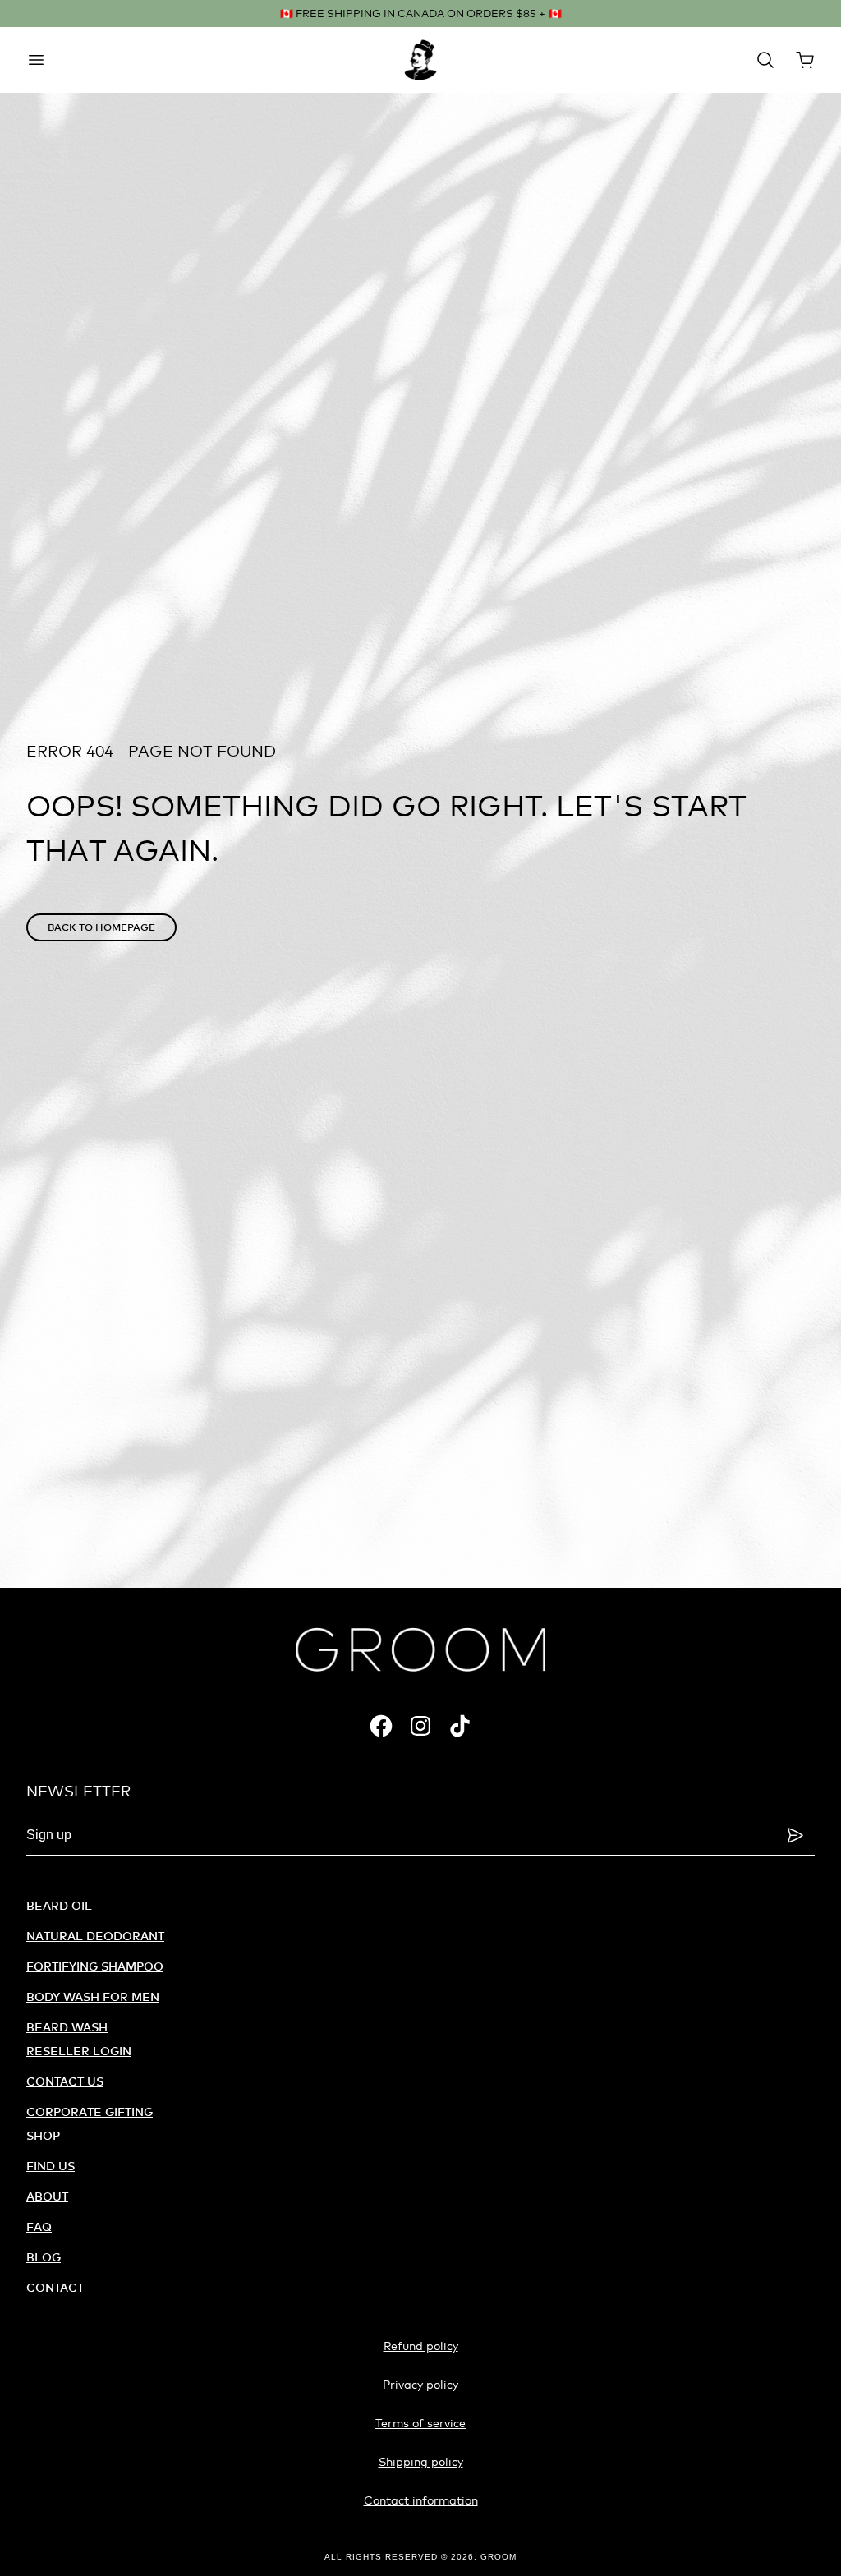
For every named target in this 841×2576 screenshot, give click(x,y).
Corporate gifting (90, 2111)
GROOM (499, 2557)
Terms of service (420, 2423)
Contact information (421, 2500)
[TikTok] (460, 1726)
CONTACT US (65, 2081)
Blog (44, 2257)
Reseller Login (79, 2051)
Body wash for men (93, 1996)
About (47, 2196)
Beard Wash (67, 2027)
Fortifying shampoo (95, 1966)
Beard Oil (59, 1905)
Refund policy (421, 2346)
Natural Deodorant (95, 1936)
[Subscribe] (795, 1835)
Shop (43, 2135)
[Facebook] (381, 1726)
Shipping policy (421, 2461)
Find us (51, 2166)
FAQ (39, 2226)
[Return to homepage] (420, 1649)
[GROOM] (420, 60)
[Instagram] (420, 1726)
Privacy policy (420, 2384)
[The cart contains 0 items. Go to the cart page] (805, 60)
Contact (55, 2287)
